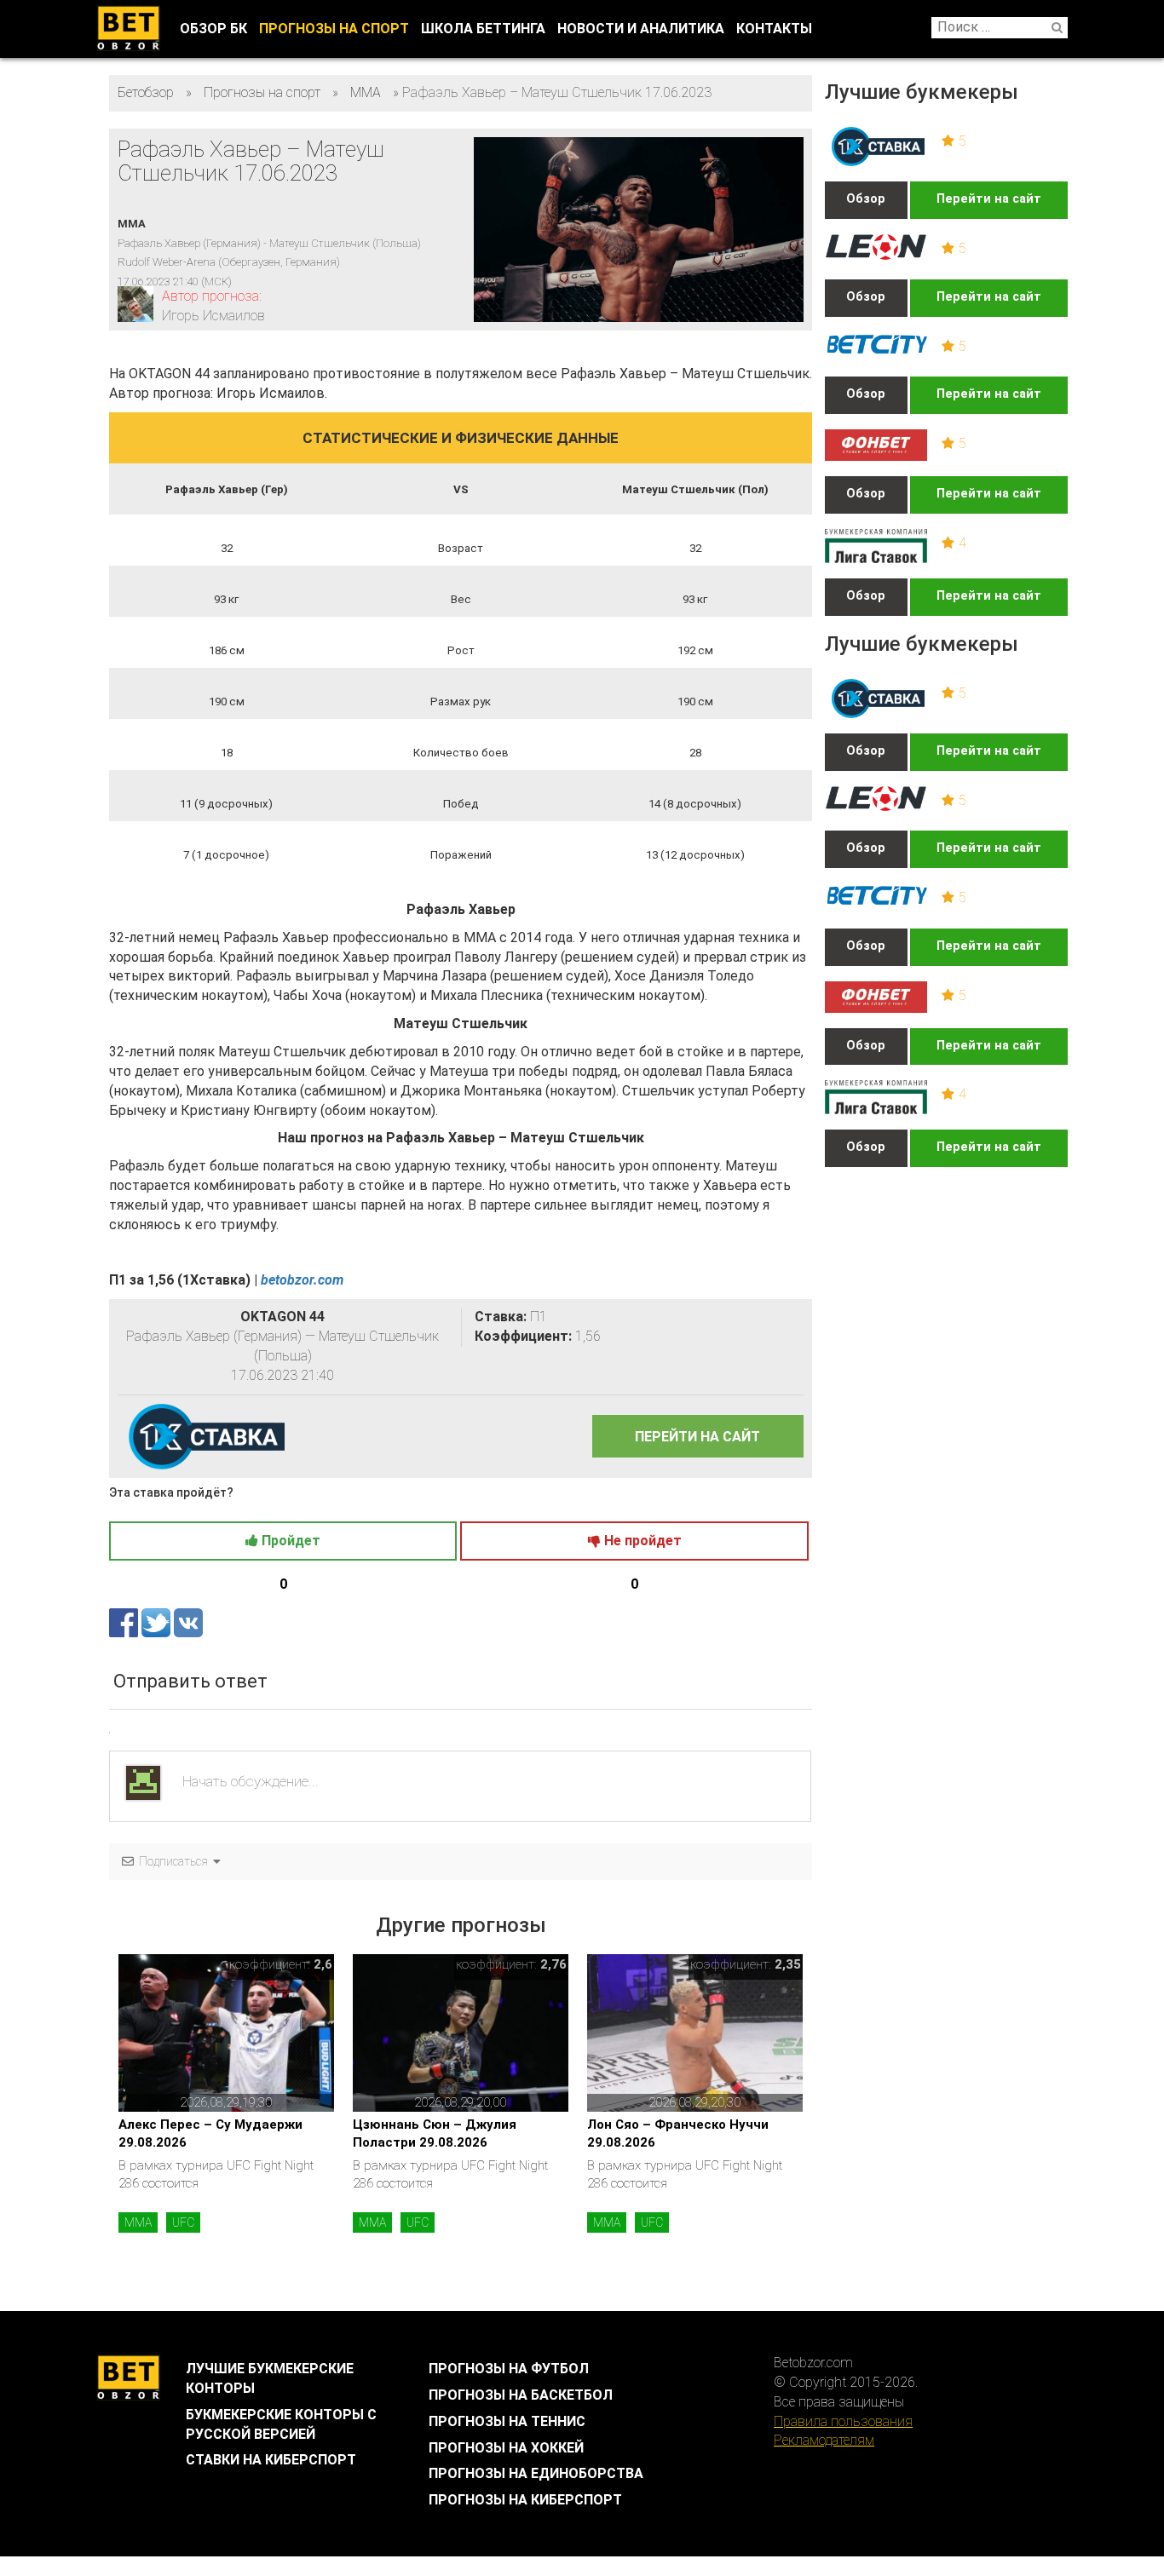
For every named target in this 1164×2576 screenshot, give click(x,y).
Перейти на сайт (989, 199)
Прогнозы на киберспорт (525, 2500)
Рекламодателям (824, 2440)
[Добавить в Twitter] (158, 1621)
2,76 (553, 1964)
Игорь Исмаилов (213, 316)
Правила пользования (843, 2421)
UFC (183, 2222)
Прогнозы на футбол (509, 2369)
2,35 (788, 1964)
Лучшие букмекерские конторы (270, 2378)
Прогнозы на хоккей (506, 2448)
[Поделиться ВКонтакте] (188, 1621)
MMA (138, 2222)
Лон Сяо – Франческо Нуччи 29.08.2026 (678, 2133)
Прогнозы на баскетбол (521, 2395)
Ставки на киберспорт (271, 2460)
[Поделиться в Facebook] (125, 1621)
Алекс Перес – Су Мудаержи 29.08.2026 (210, 2133)
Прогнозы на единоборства (536, 2473)
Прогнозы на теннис (507, 2421)
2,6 (323, 1964)
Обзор (866, 199)
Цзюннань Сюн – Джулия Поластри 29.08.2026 (435, 2133)
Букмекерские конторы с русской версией (281, 2424)
